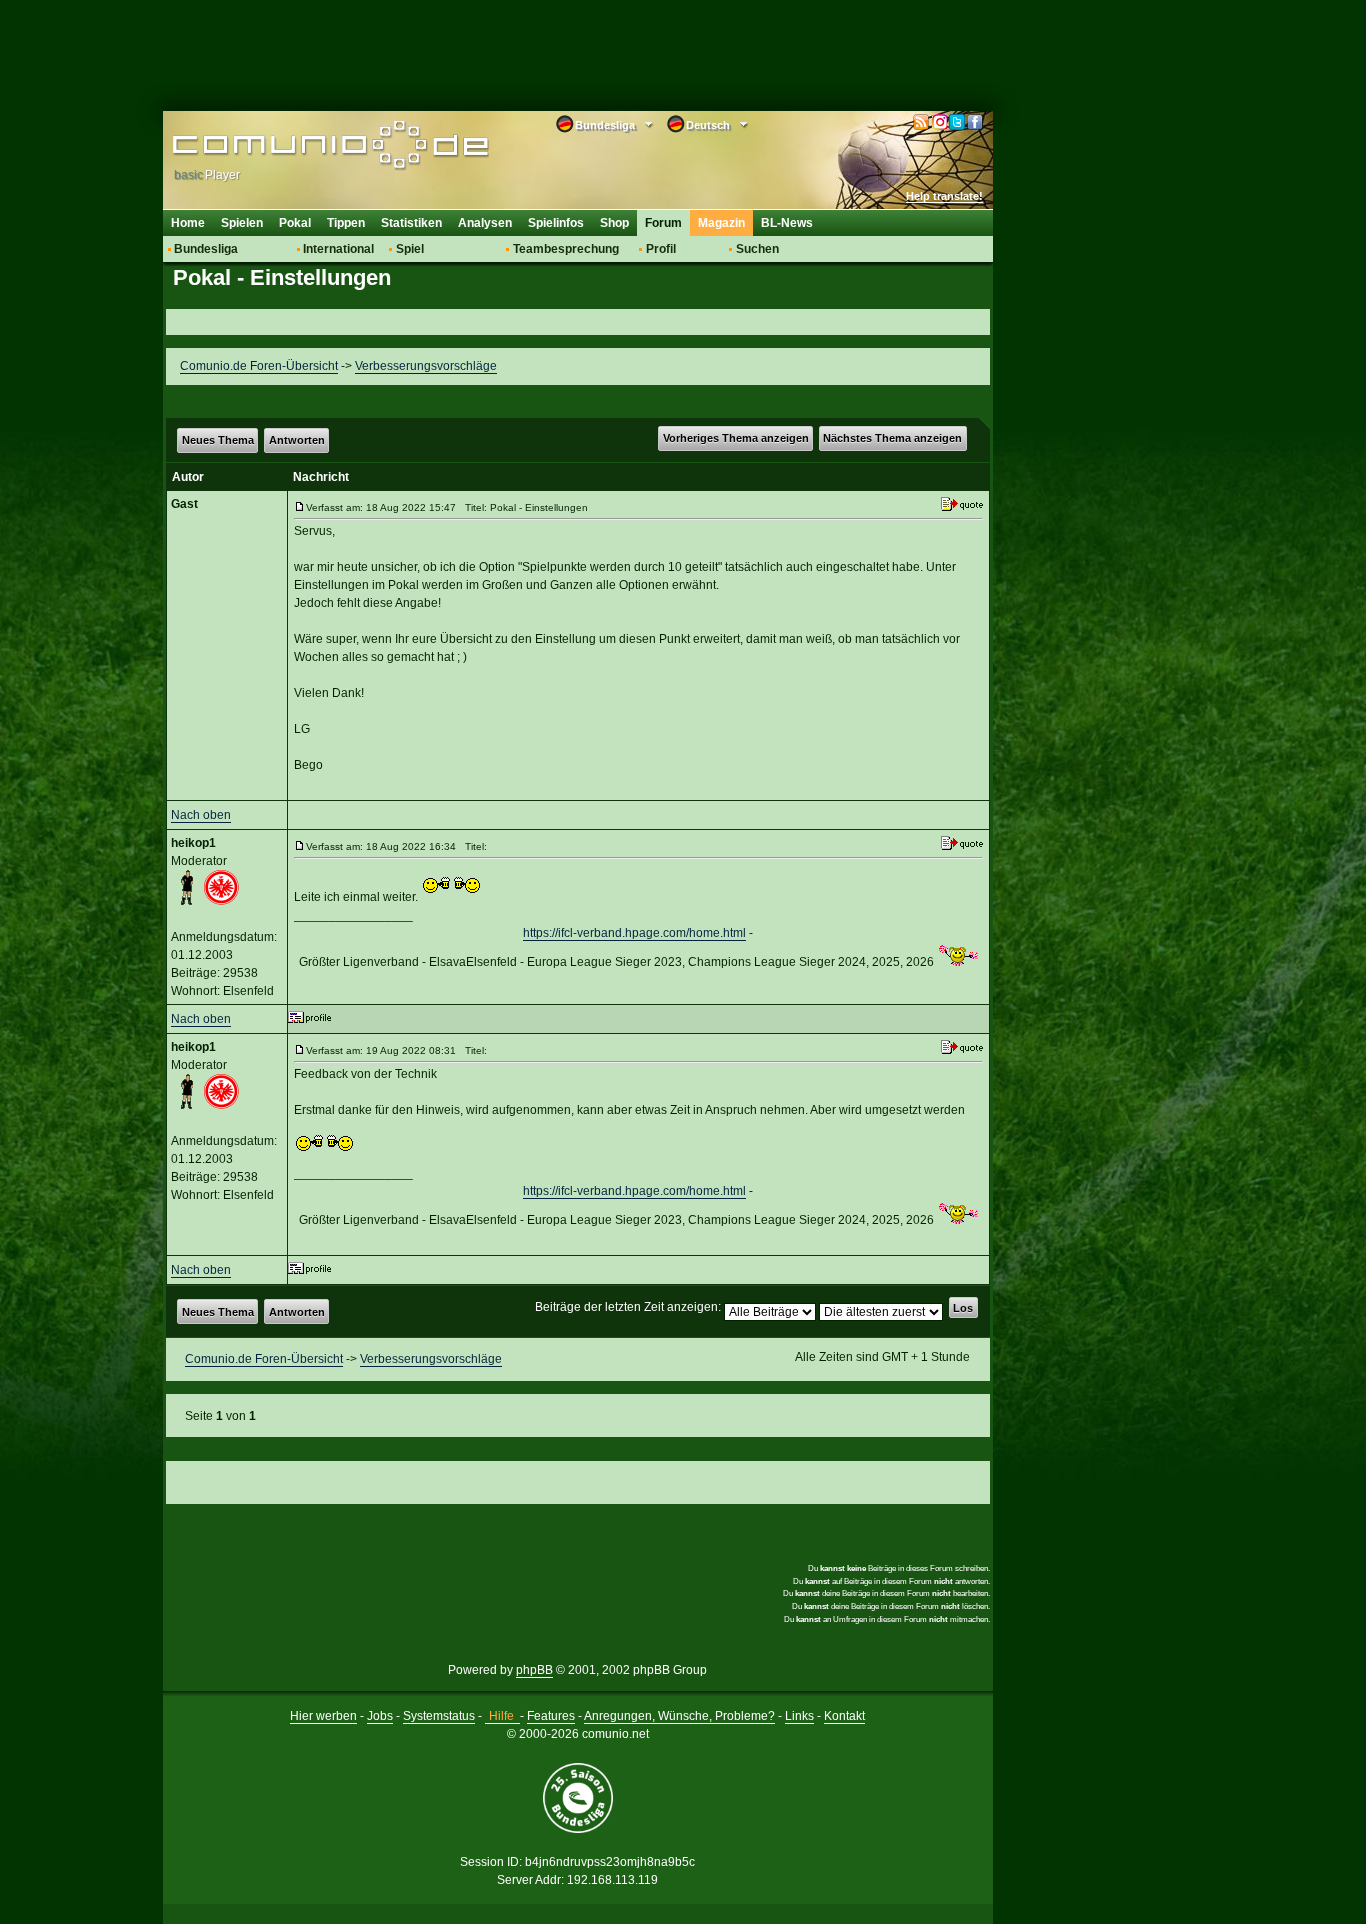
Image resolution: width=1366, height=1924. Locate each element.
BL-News (787, 223)
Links (799, 1716)
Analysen (485, 223)
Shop (614, 223)
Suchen (757, 249)
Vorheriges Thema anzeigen (736, 438)
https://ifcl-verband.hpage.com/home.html (634, 933)
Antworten (297, 440)
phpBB (534, 1670)
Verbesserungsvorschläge (426, 366)
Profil (661, 249)
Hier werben (323, 1716)
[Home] (300, 147)
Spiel (410, 249)
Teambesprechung (566, 249)
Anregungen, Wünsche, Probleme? (679, 1716)
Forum (663, 223)
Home (188, 223)
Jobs (380, 1716)
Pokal (295, 223)
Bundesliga (206, 249)
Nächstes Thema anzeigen (892, 438)
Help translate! (944, 196)
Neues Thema (218, 440)
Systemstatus (439, 1716)
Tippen (346, 223)
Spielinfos (556, 223)
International (338, 249)
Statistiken (411, 223)
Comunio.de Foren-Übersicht (259, 366)
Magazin (721, 223)
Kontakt (844, 1716)
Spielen (242, 223)
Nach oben (201, 815)
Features (551, 1716)
